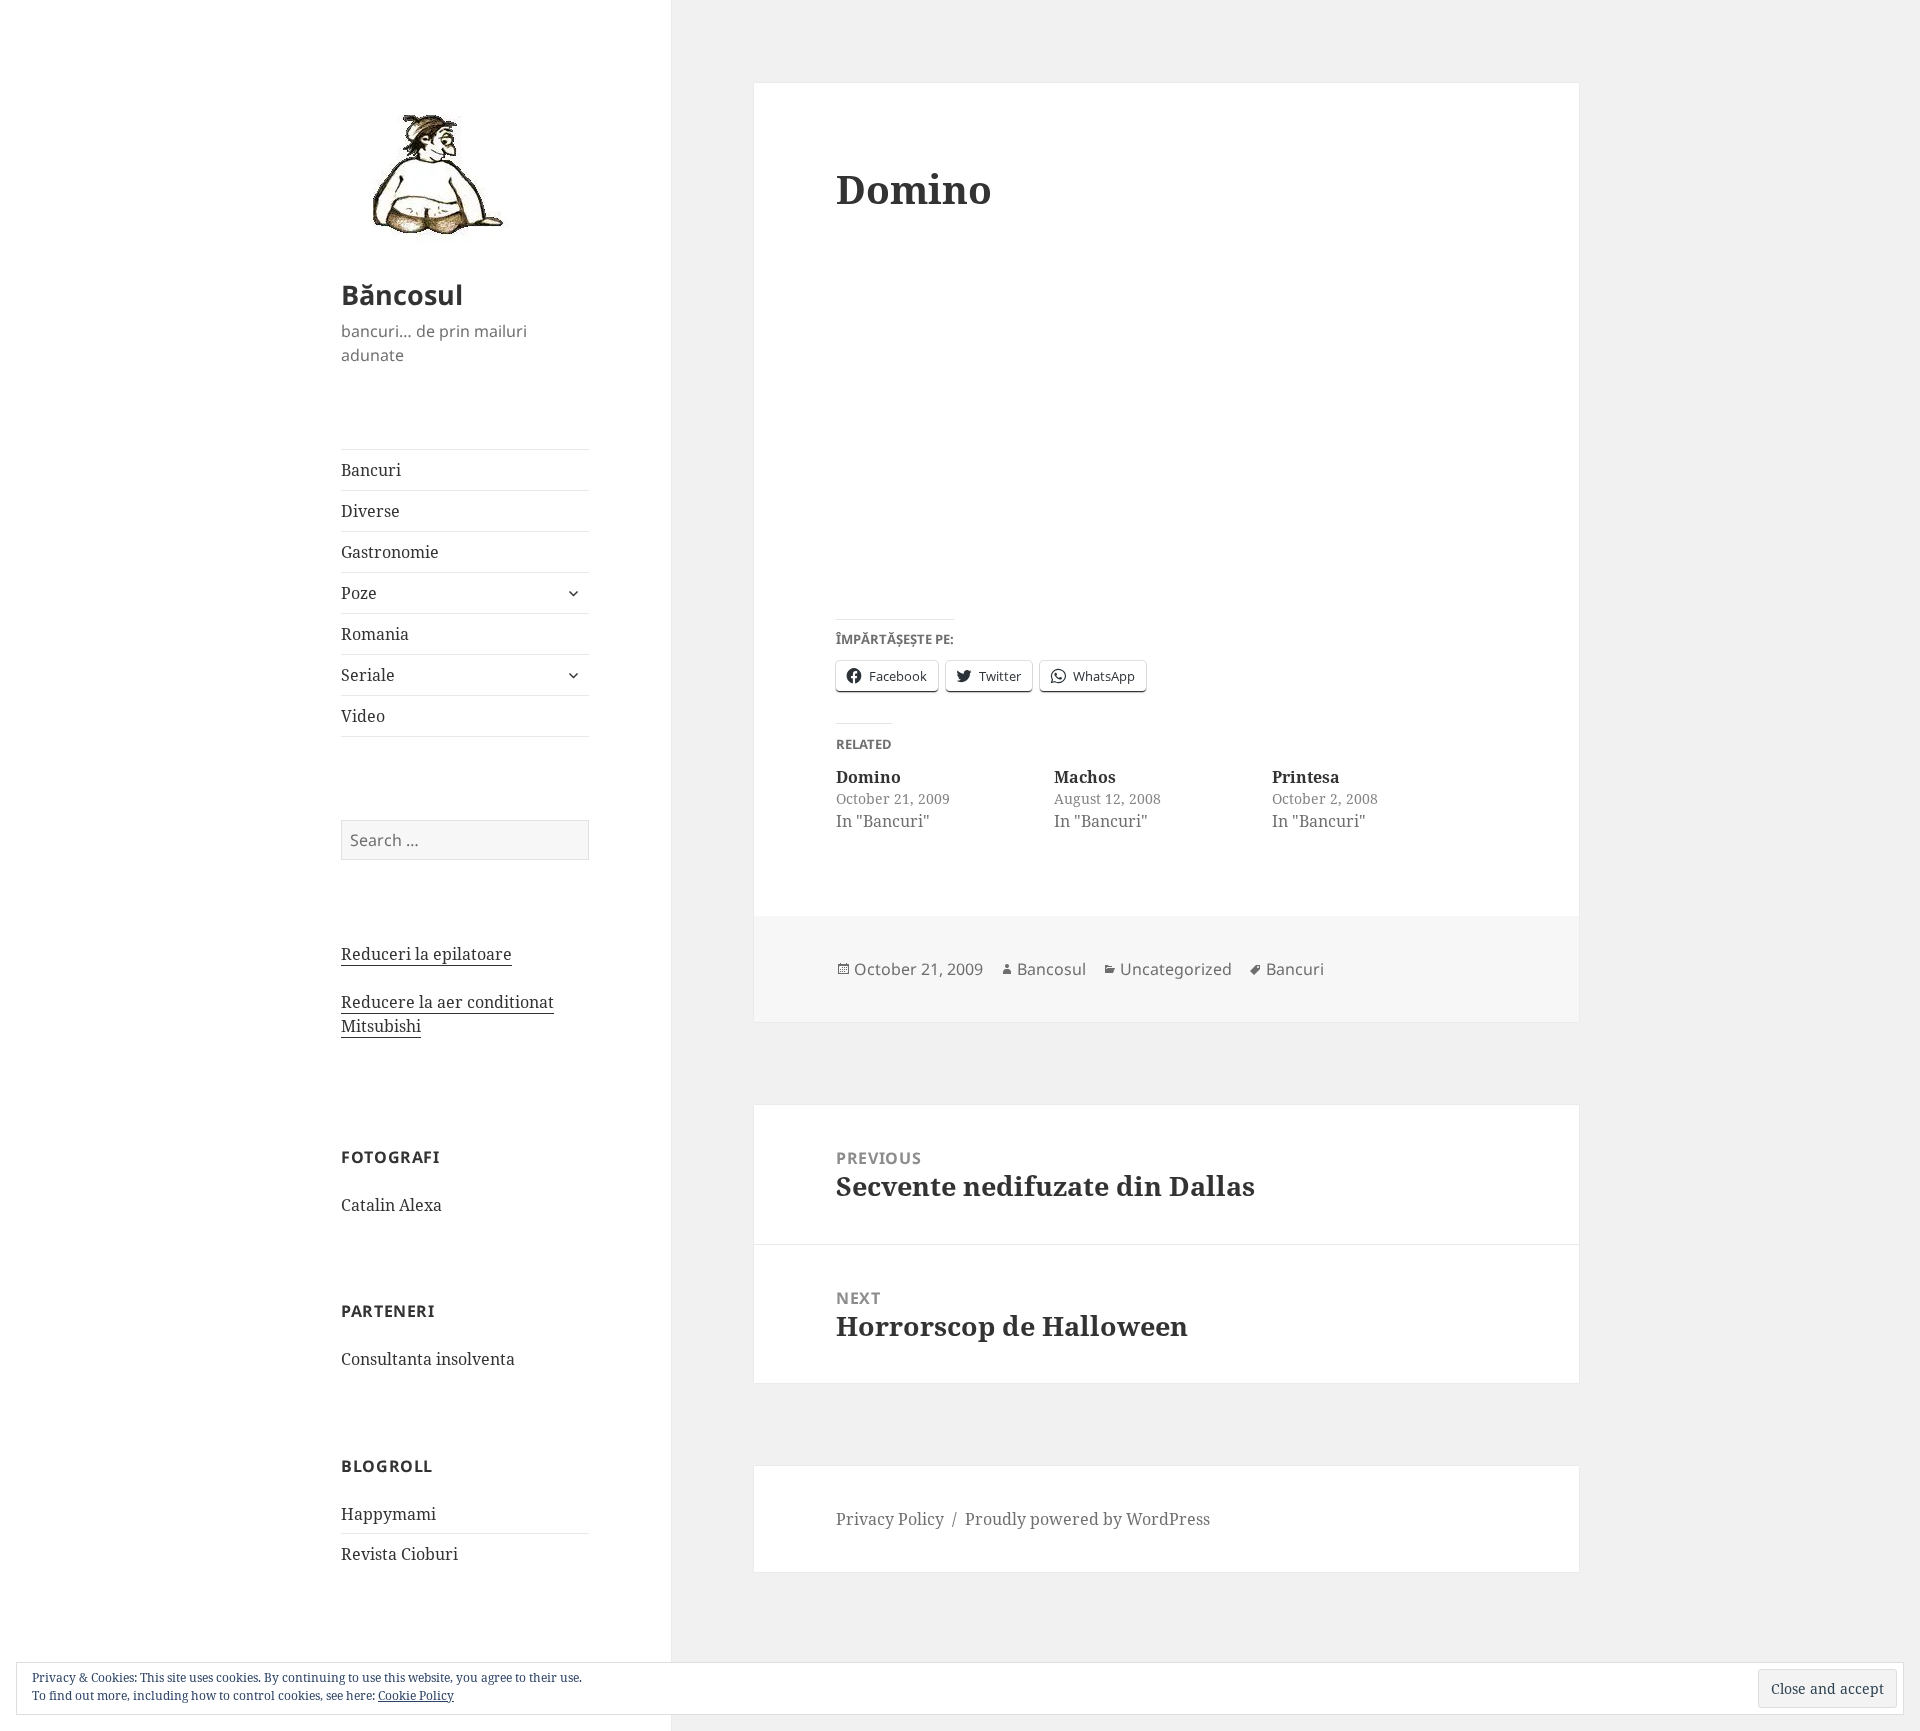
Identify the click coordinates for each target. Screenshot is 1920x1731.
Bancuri (371, 470)
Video (363, 716)
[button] (431, 173)
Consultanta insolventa (428, 1359)
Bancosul (1051, 969)
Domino (868, 777)
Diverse (370, 511)
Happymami (388, 1514)
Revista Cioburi (399, 1554)
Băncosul (402, 294)
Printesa (1306, 777)
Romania (375, 634)
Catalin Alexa (391, 1205)
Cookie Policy (416, 1695)
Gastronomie (390, 552)
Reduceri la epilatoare (426, 954)
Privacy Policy (890, 1519)
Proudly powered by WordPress (1087, 1519)
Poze (359, 593)
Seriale (368, 675)
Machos (1085, 777)
